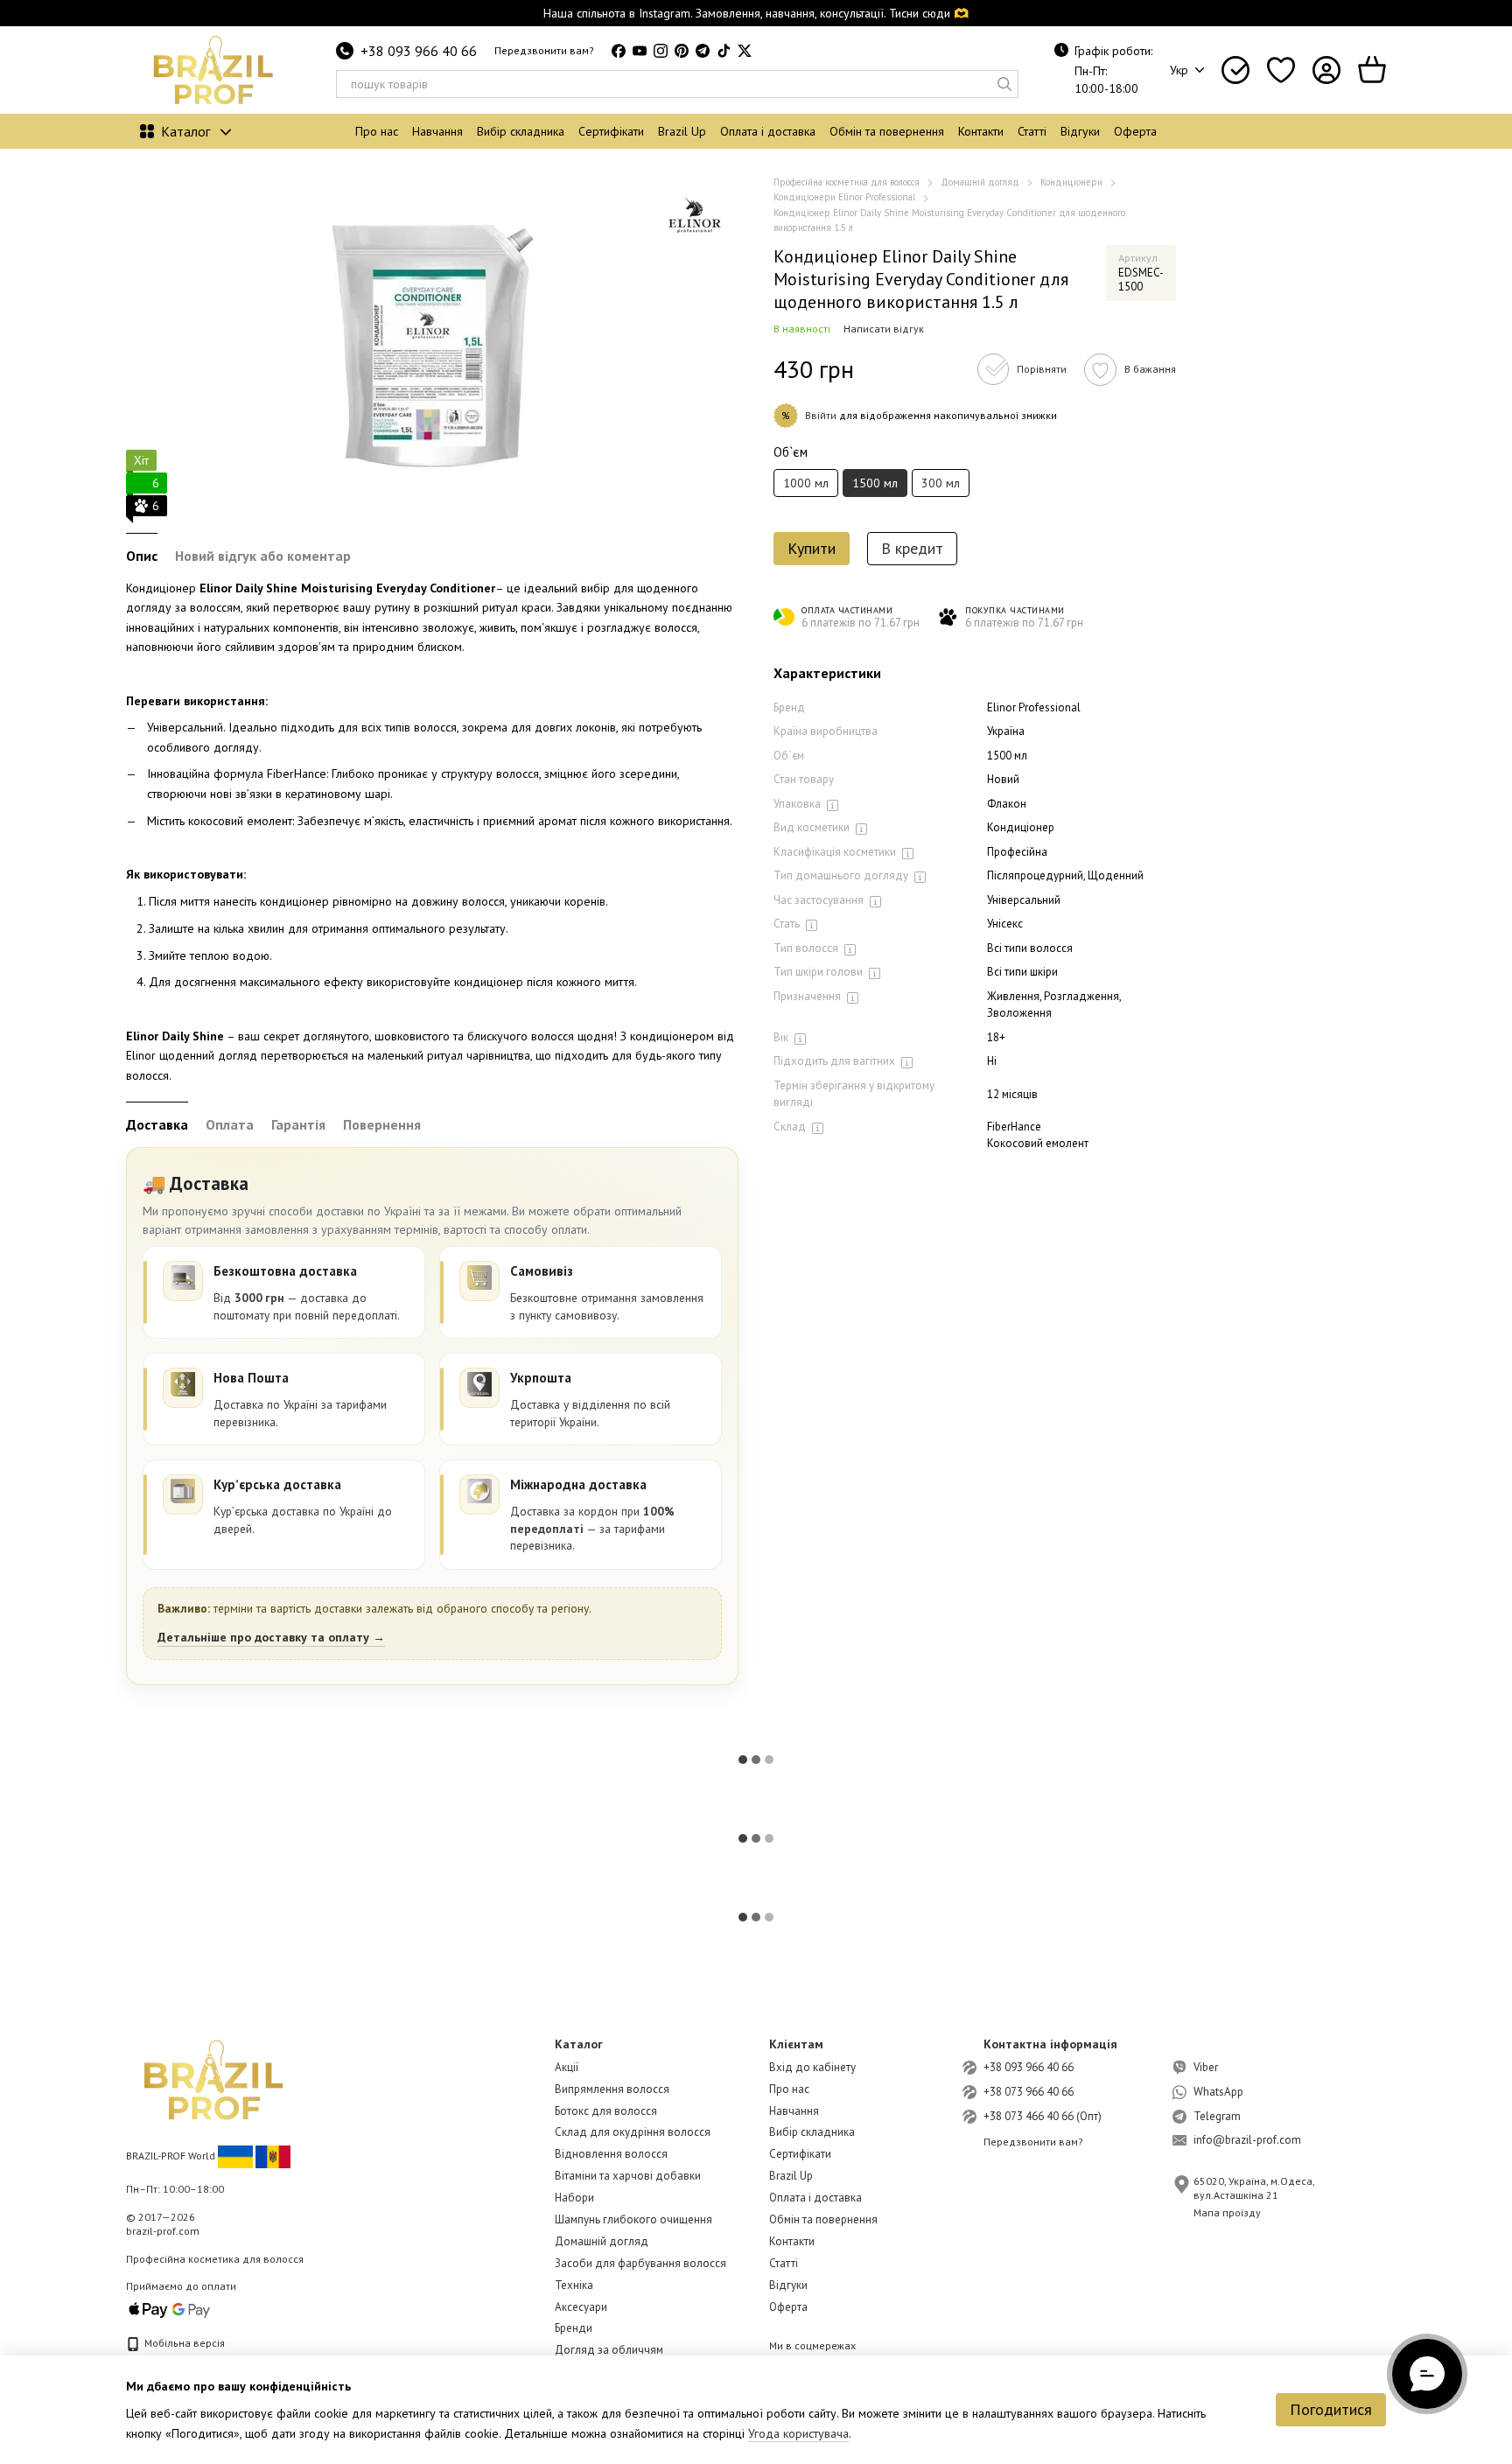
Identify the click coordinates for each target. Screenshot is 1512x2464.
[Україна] (235, 2156)
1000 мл (806, 483)
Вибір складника (521, 131)
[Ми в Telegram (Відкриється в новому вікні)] (703, 51)
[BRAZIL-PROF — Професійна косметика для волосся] (213, 2079)
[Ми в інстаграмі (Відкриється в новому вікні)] (661, 51)
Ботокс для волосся (606, 2111)
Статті (1032, 131)
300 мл (941, 483)
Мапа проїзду (1227, 2212)
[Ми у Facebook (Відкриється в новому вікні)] (619, 51)
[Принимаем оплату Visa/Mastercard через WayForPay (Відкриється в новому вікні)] (170, 2309)
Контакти (981, 131)
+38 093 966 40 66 (419, 51)
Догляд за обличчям (609, 2350)
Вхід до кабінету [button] (812, 2067)
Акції (567, 2067)
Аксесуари (581, 2307)
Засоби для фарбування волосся (640, 2263)
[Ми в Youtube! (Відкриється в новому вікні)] (640, 51)
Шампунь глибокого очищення (633, 2219)
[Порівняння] (1235, 70)
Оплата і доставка (768, 131)
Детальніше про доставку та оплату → (271, 1637)
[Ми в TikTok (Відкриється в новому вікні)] (724, 51)
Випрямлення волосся (612, 2089)
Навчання (437, 131)
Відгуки (1080, 131)
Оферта (1135, 131)
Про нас (377, 131)
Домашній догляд (602, 2241)
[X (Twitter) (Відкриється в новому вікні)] (745, 51)
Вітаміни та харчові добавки (628, 2176)
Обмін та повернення (887, 131)
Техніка (574, 2285)
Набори (574, 2198)
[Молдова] (273, 2156)
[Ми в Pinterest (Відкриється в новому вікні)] (682, 51)
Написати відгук (884, 329)
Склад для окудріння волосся (633, 2132)
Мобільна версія (183, 2343)
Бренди (574, 2328)
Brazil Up (682, 131)
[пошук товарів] (1004, 84)
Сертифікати (611, 131)
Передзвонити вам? (544, 50)
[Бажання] (1281, 70)
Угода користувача (798, 2433)
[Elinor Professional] (695, 219)
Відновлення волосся (611, 2154)
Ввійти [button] (821, 415)
